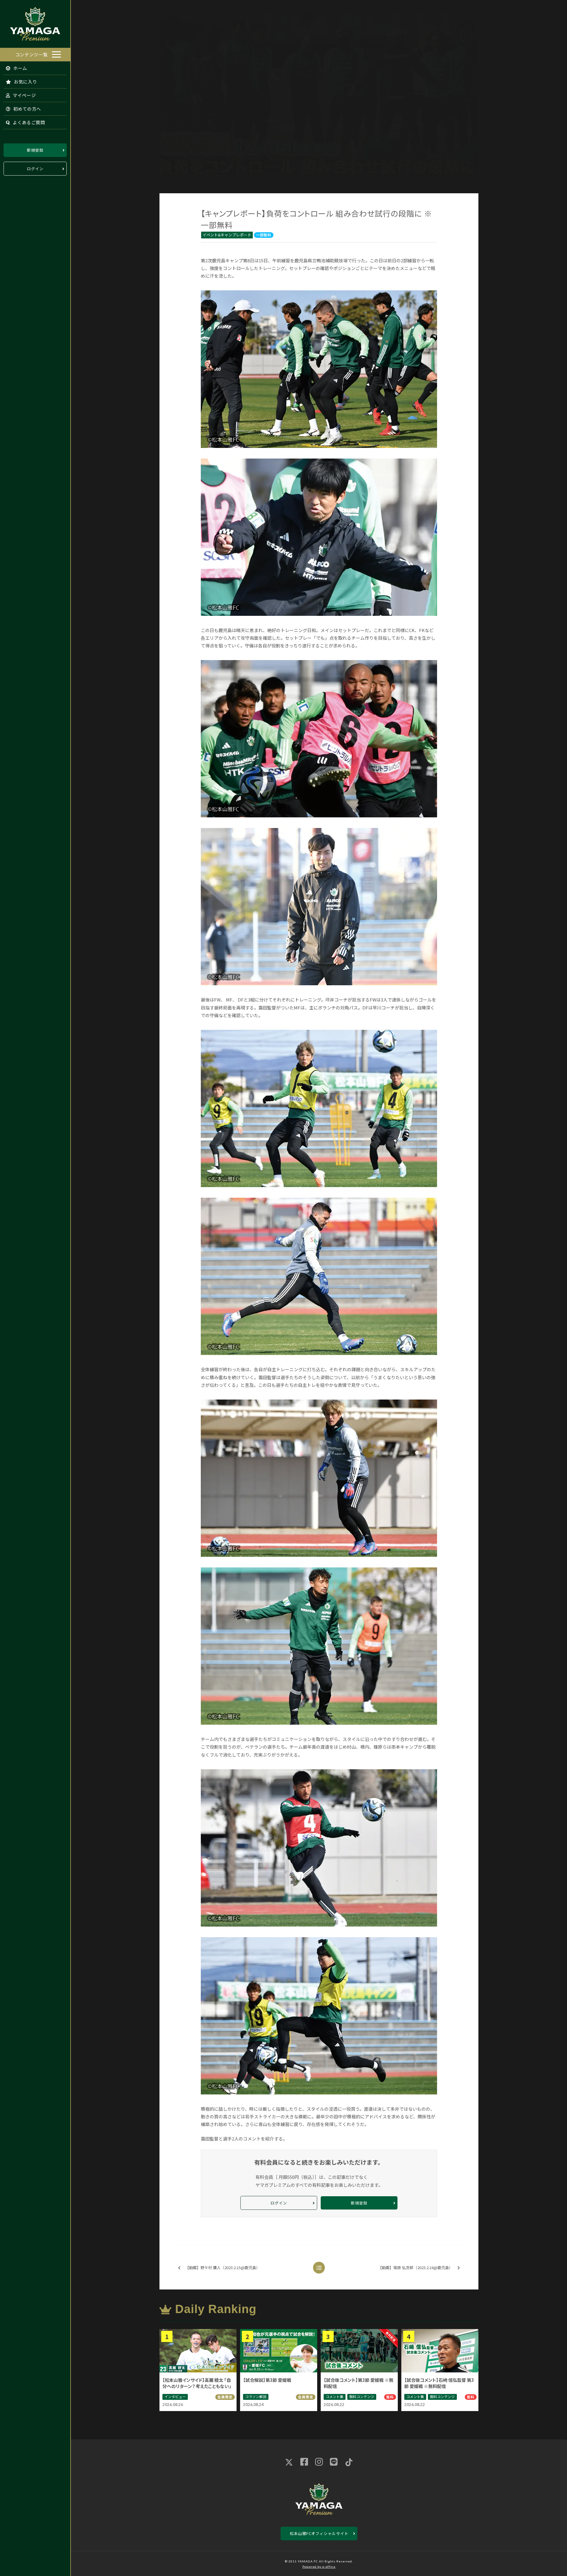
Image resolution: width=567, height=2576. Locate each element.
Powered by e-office (319, 2567)
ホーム (20, 68)
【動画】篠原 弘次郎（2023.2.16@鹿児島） (415, 2267)
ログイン (35, 169)
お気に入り (25, 82)
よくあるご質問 (28, 122)
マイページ (24, 95)
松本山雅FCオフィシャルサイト (319, 2533)
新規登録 (35, 150)
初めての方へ (27, 109)
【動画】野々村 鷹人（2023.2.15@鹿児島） (223, 2267)
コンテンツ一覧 (32, 54)
